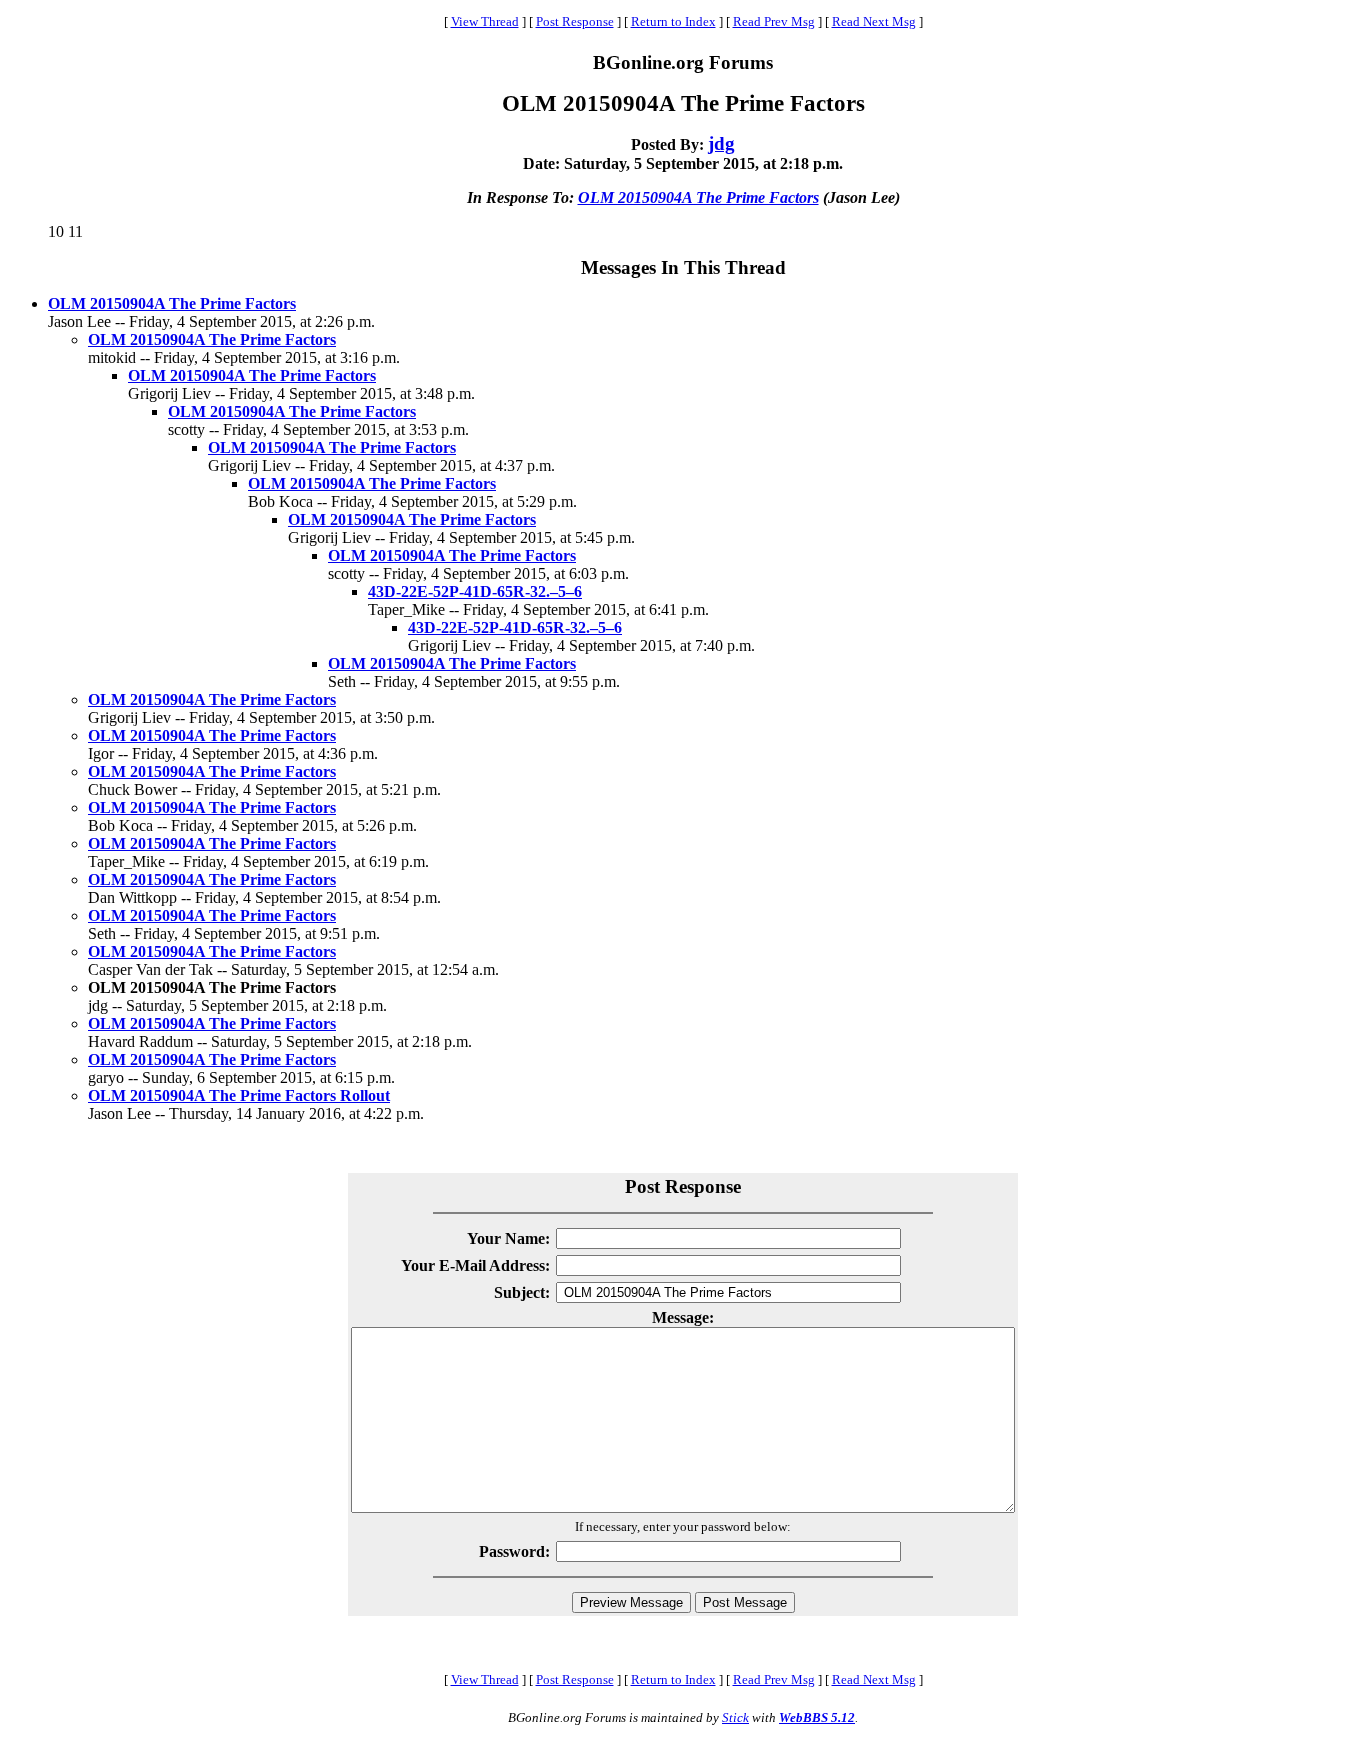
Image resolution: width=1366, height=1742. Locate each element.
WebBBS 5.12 (817, 1717)
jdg (721, 143)
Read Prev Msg (774, 21)
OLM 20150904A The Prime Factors (698, 197)
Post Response (575, 21)
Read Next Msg (874, 21)
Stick (735, 1717)
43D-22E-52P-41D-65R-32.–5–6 (475, 591)
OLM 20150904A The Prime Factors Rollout (239, 1095)
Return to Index (673, 21)
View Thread (485, 21)
